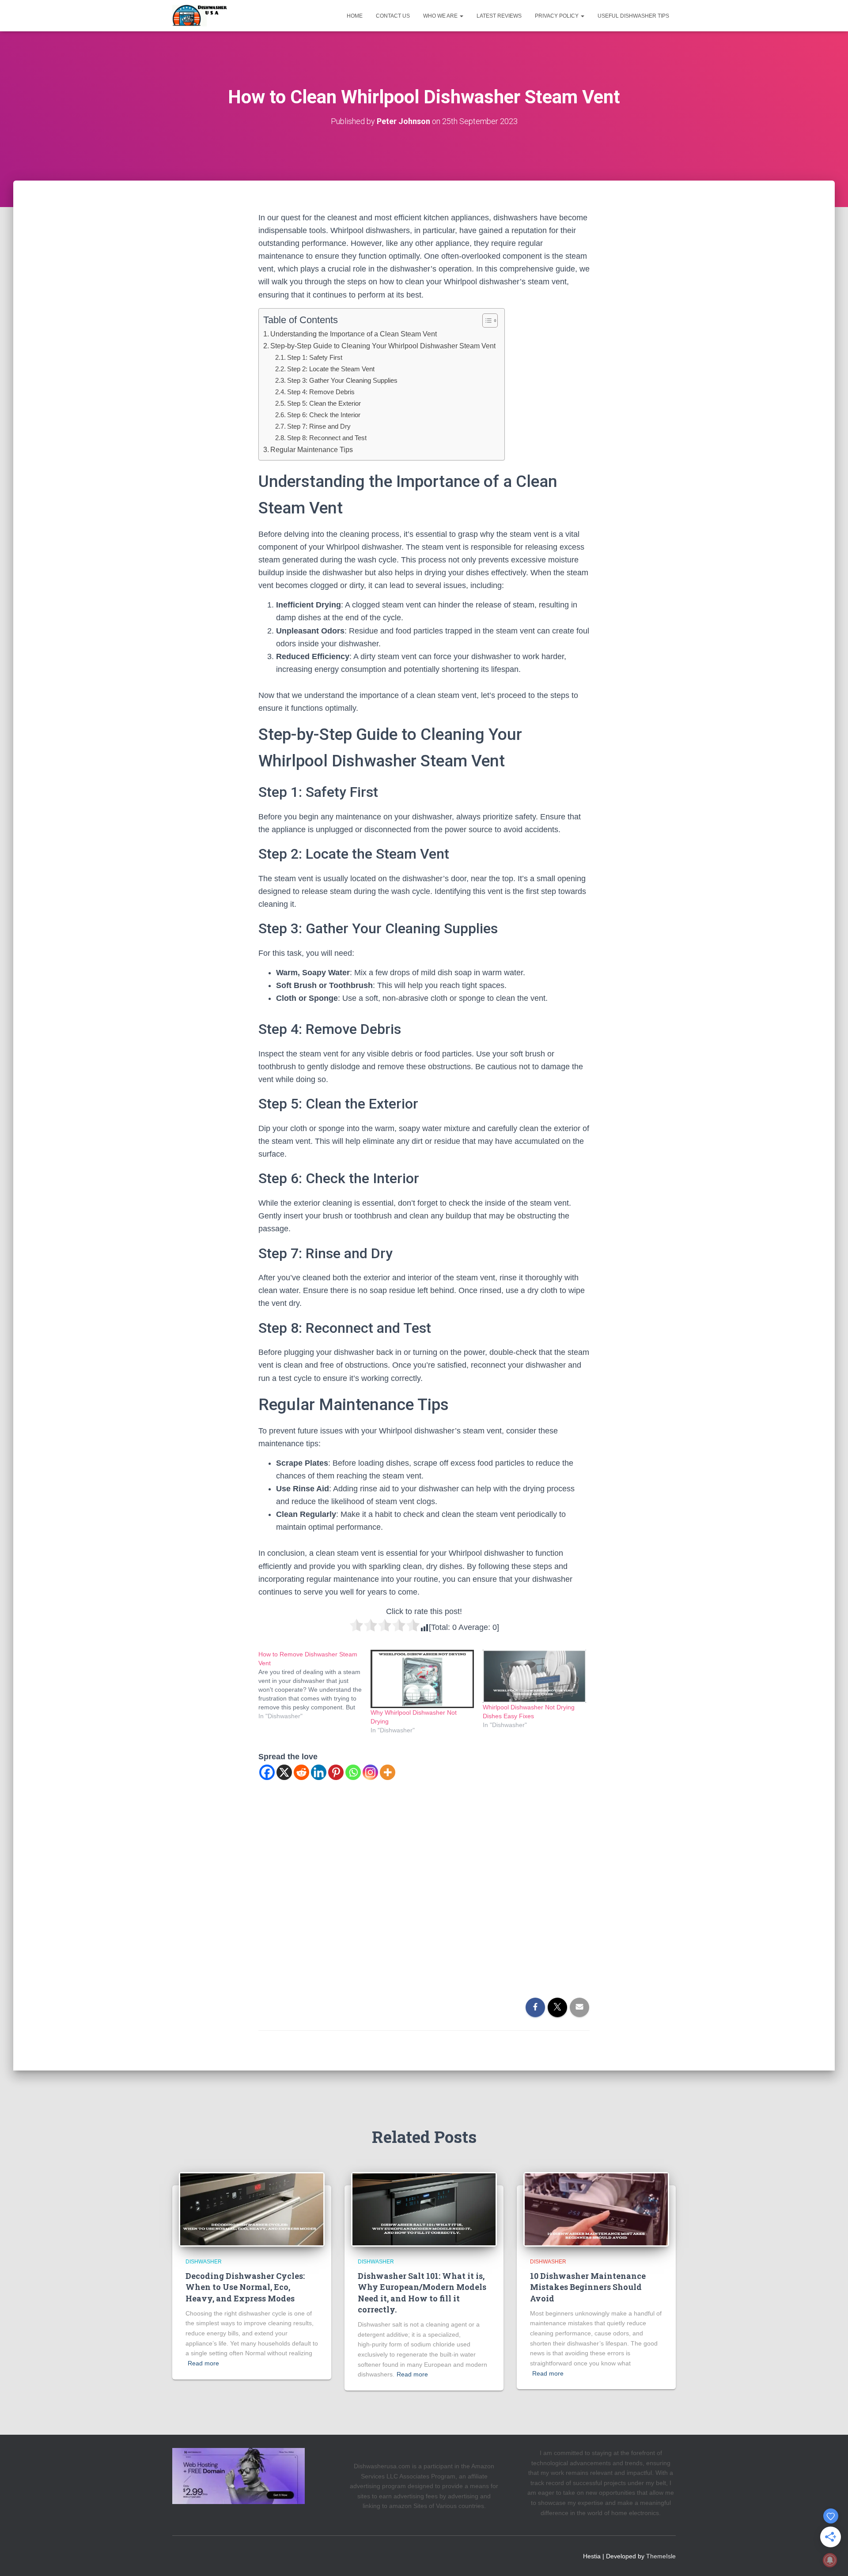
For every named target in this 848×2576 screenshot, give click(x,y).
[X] (284, 1772)
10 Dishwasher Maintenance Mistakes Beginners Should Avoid (588, 2287)
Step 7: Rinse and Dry (319, 426)
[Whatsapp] (353, 1772)
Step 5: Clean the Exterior (324, 403)
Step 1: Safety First (315, 357)
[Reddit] (301, 1772)
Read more (203, 2363)
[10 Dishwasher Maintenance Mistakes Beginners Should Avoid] (596, 2209)
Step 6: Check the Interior (324, 415)
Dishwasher (204, 2262)
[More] (388, 1772)
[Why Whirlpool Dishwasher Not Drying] (422, 1679)
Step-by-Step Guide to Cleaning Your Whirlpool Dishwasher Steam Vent (383, 346)
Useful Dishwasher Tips (633, 16)
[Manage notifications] (830, 2560)
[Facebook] (267, 1772)
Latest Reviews (499, 16)
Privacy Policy (557, 16)
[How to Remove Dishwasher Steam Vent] (314, 1685)
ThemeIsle (661, 2556)
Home (355, 16)
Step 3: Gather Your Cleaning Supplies (342, 380)
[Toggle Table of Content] (486, 321)
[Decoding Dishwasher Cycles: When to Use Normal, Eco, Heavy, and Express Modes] (252, 2209)
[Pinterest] (336, 1772)
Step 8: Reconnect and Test (327, 438)
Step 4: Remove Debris (321, 392)
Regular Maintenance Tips (312, 449)
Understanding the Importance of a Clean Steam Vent (354, 334)
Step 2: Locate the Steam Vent (331, 369)
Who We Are (441, 16)
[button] (461, 16)
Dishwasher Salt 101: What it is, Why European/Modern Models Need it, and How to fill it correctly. (422, 2293)
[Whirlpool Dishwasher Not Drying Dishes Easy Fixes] (534, 1676)
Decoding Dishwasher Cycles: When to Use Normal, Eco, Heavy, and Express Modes (245, 2287)
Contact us (393, 16)
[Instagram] (370, 1772)
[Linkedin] (319, 1772)
